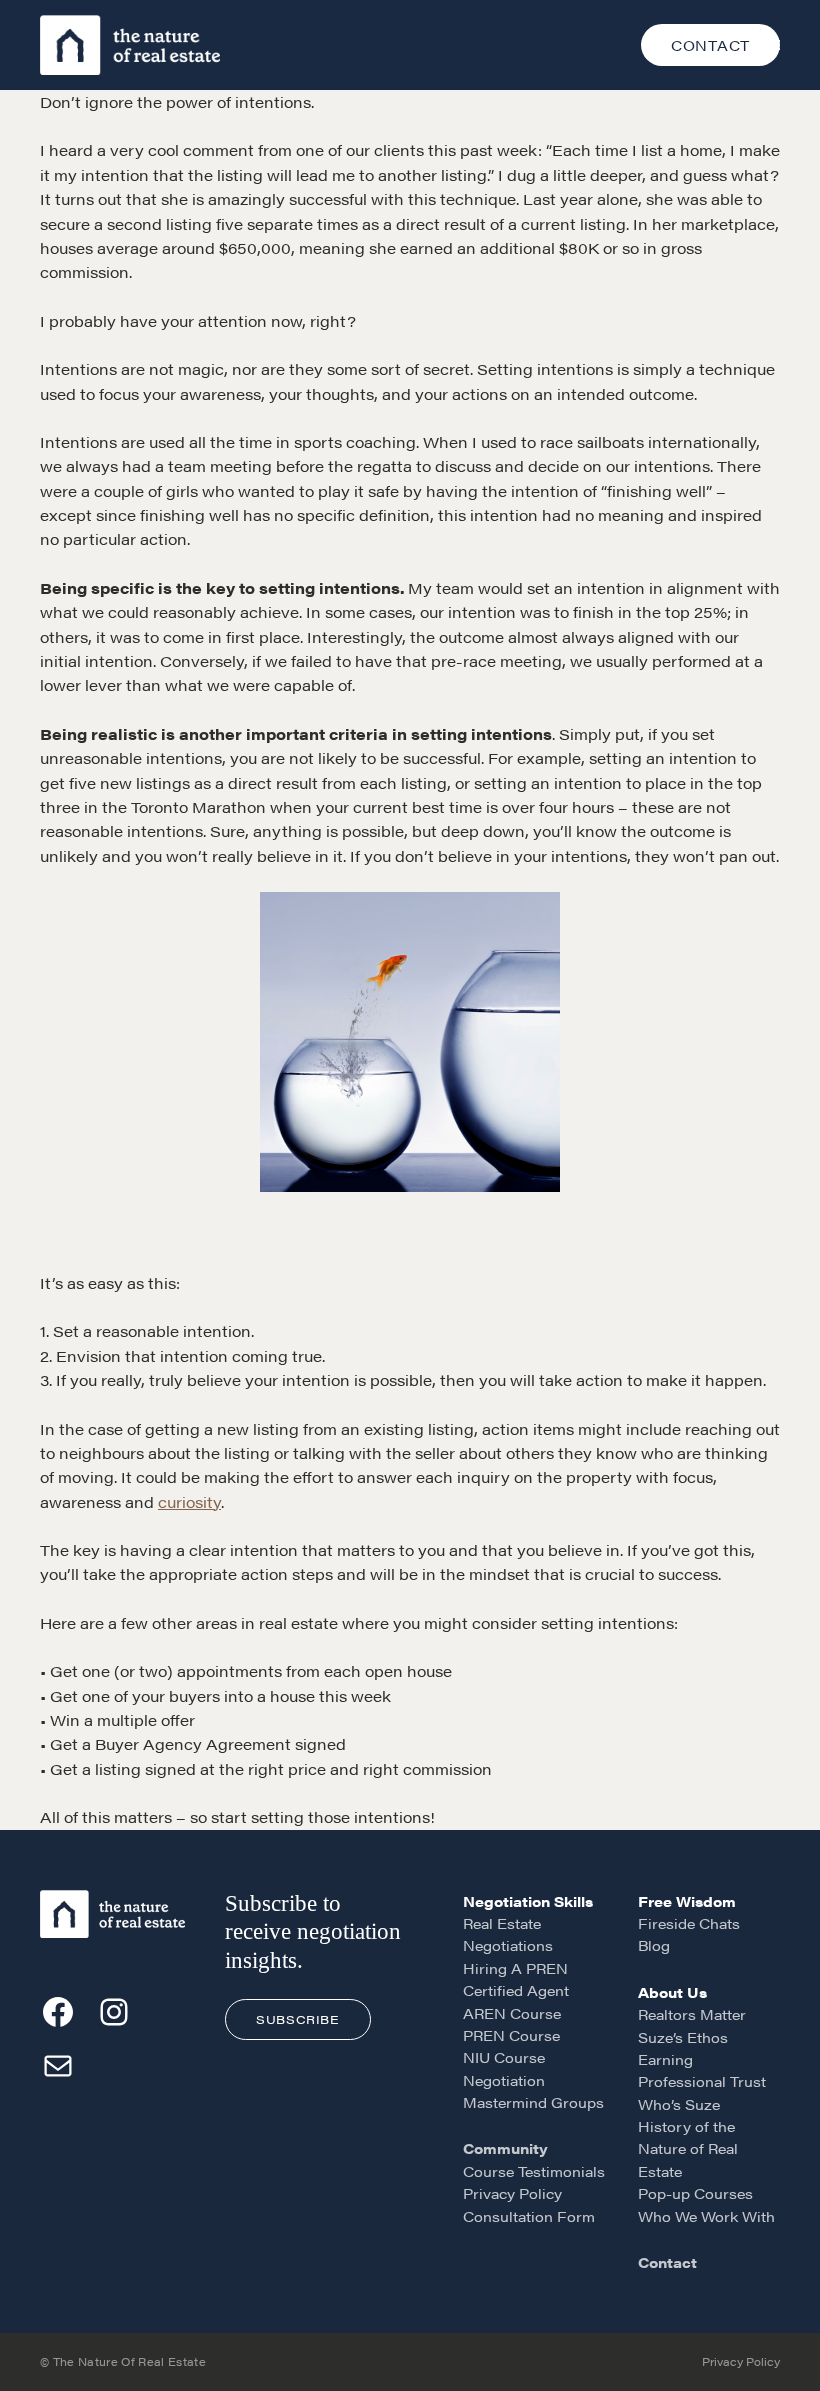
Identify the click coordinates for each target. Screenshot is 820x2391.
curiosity (189, 1501)
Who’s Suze (679, 2104)
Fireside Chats (689, 1923)
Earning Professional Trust (702, 2070)
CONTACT (710, 45)
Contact (667, 2262)
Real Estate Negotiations (508, 1934)
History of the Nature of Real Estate (688, 2148)
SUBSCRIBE (297, 2019)
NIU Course (504, 2057)
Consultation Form (529, 2216)
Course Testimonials (534, 2171)
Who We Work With (706, 2216)
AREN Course (512, 2013)
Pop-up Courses (695, 2193)
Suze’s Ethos (683, 2037)
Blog (654, 1945)
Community (505, 2148)
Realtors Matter (692, 2014)
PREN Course (511, 2035)
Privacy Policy (512, 2193)
